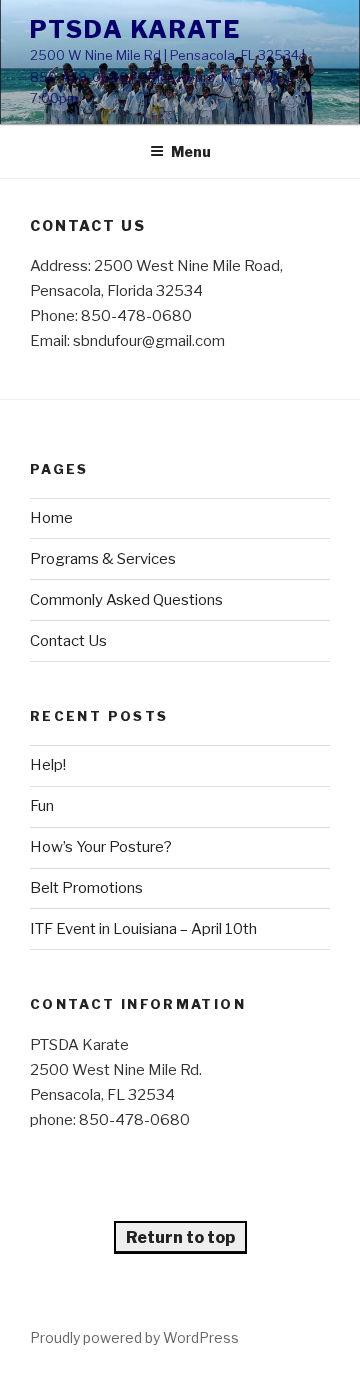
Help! (48, 765)
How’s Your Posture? (101, 847)
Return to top (180, 1237)
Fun (42, 806)
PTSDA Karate (135, 29)
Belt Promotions (86, 888)
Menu (191, 151)
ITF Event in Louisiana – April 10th (143, 929)
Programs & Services (103, 559)
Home (51, 518)
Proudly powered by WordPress (134, 1337)
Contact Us (68, 641)
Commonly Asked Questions (126, 600)
